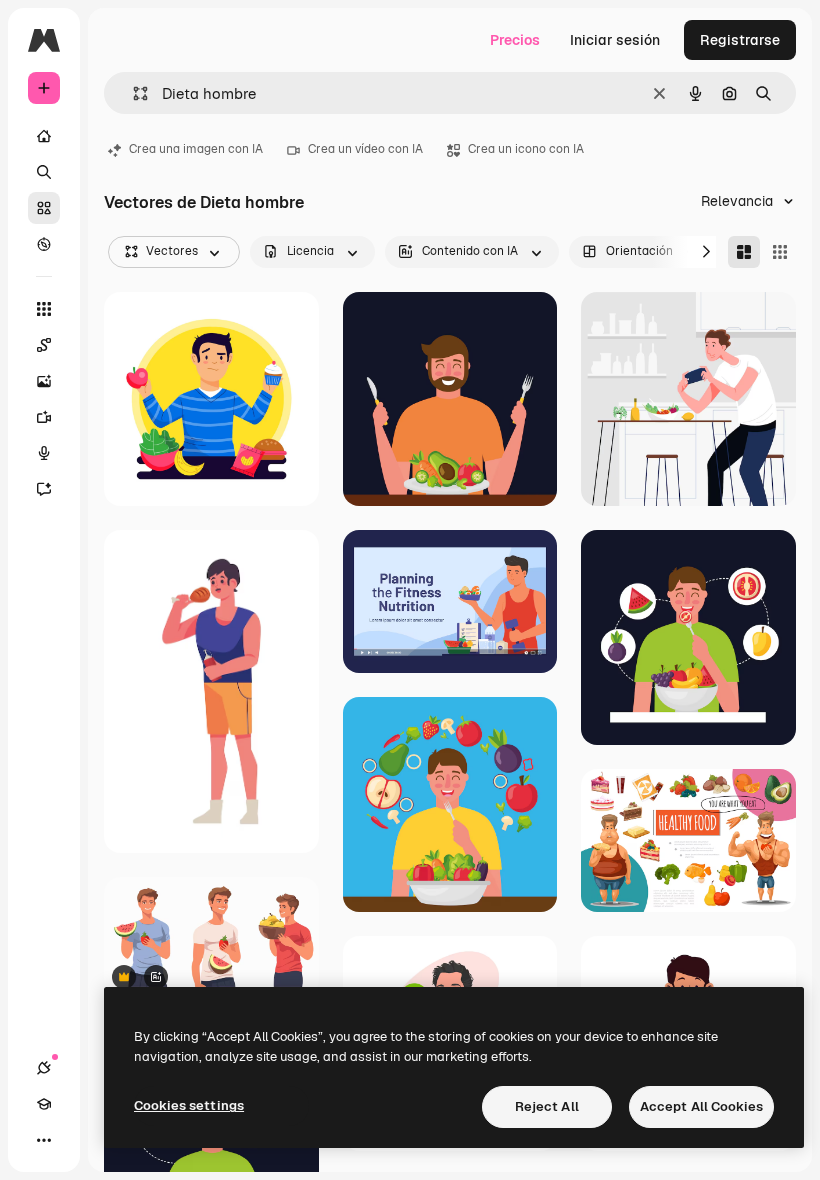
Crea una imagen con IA (196, 149)
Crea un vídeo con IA (365, 149)
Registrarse (740, 40)
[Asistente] (44, 489)
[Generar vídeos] (44, 417)
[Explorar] (44, 244)
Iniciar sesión (615, 40)
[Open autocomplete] (132, 93)
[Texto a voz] (44, 453)
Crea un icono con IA (526, 149)
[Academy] (44, 1104)
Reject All (547, 1106)
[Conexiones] (44, 1068)
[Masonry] (744, 252)
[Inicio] (44, 136)
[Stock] (44, 208)
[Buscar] (44, 172)
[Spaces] (44, 345)
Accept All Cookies (701, 1106)
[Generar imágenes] (44, 381)
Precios (515, 40)
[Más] (44, 1140)
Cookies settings (189, 1105)
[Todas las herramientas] (44, 309)
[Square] (780, 252)
